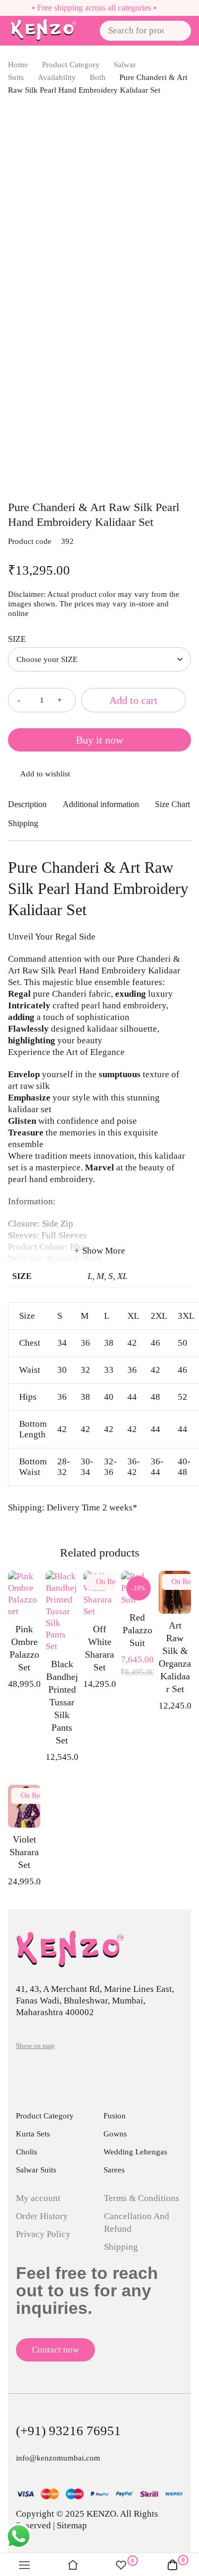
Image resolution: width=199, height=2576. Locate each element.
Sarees (114, 2170)
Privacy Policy (43, 2234)
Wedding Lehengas (135, 2152)
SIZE (17, 639)
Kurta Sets (33, 2134)
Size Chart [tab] (172, 804)
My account (38, 2198)
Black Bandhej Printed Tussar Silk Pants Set (62, 1702)
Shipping (121, 2247)
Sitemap (72, 2525)
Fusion (115, 2116)
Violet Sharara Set (24, 1852)
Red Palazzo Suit (137, 1630)
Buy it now (99, 740)
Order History (42, 2216)
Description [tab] (27, 804)
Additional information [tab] (101, 804)
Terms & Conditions (142, 2198)
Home (18, 65)
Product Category (71, 65)
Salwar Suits (36, 2170)
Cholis (27, 2152)
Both (98, 77)
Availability (57, 77)
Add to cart (133, 700)
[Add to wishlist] (99, 775)
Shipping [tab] (23, 823)
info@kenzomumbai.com (58, 2458)
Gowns (115, 2134)
